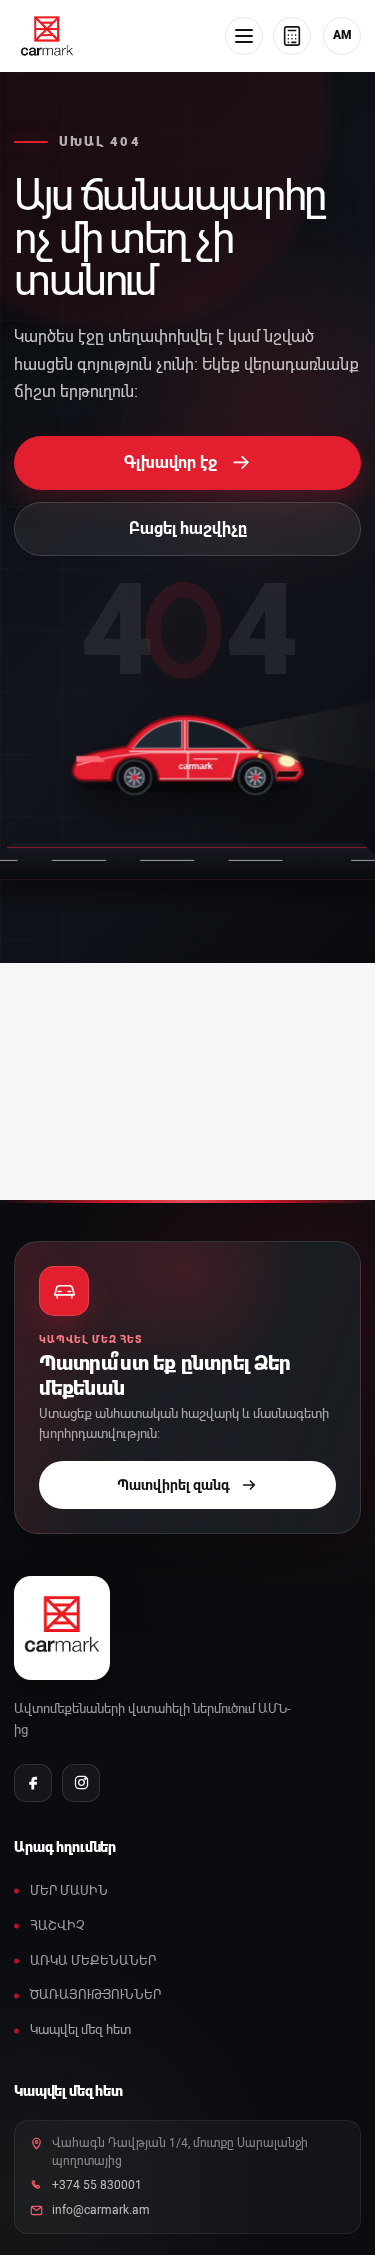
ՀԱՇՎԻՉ (57, 1925)
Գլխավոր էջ (187, 462)
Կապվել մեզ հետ (80, 2029)
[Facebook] (33, 1783)
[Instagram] (81, 1783)
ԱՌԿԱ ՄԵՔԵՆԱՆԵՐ (93, 1960)
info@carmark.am (101, 2210)
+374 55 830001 (97, 2185)
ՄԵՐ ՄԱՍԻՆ (69, 1890)
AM (342, 35)
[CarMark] (47, 36)
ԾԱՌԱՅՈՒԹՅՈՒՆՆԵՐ (95, 1994)
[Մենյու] (244, 36)
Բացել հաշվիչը (188, 528)
